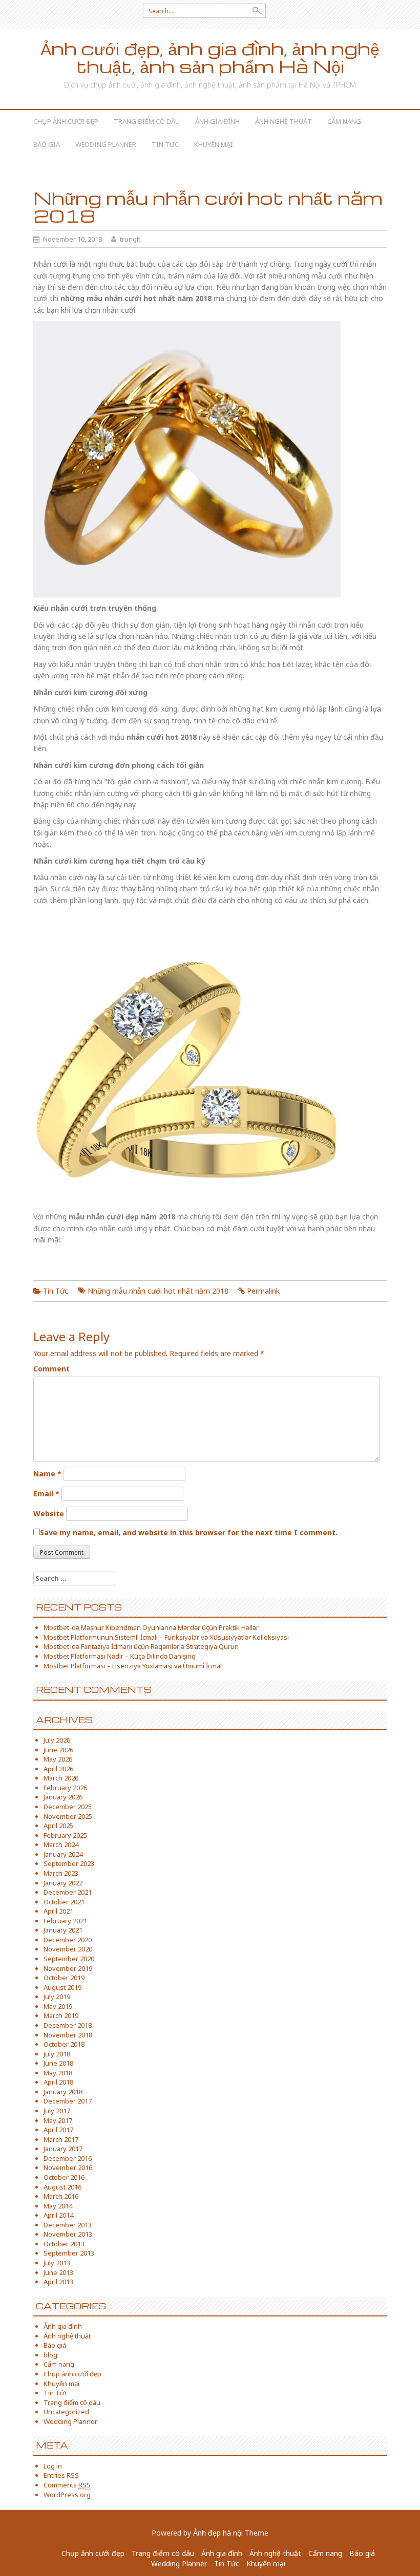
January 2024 (63, 1854)
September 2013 (69, 2253)
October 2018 (64, 2044)
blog (50, 2355)
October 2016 (64, 2177)
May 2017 (58, 2120)
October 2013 (64, 2244)
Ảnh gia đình (217, 121)
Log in (53, 2466)
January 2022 (63, 1883)
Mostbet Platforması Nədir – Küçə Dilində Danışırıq (120, 1656)
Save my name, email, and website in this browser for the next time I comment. (189, 1532)
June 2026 (58, 1750)
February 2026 (65, 1788)
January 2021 (63, 1930)
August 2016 (62, 2187)
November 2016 (68, 2167)
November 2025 (68, 1816)
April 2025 (58, 1826)
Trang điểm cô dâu (147, 121)
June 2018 (58, 2063)
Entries (61, 2475)
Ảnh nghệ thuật (283, 121)
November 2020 (68, 1949)
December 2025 (68, 1807)
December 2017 (68, 2101)
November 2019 (68, 1968)
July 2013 (57, 2263)
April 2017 (58, 2130)
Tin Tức (165, 144)
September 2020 (69, 1959)
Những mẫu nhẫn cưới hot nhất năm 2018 (158, 1291)
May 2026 (58, 1759)
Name (47, 1474)
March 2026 (61, 1778)
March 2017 (61, 2139)
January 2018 (63, 2092)
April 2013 (58, 2282)
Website (49, 1514)
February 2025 (65, 1835)
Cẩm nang (344, 121)
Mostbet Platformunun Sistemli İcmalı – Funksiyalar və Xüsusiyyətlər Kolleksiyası (166, 1637)
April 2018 (58, 2082)
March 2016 (61, 2196)
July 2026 (57, 1740)
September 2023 (69, 1863)
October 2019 (64, 1978)
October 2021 (64, 1902)
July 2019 (57, 1997)
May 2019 (58, 2006)
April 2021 (58, 1911)
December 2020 (68, 1940)
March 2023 (61, 1873)
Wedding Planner (106, 144)
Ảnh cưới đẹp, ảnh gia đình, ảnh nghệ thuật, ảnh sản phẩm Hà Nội (210, 57)
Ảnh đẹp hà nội (218, 2533)
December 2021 (68, 1892)
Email (46, 1494)
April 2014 (58, 2215)
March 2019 (61, 2015)
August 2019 (62, 1987)
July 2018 (57, 2054)
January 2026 (63, 1797)
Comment (51, 1369)
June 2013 (58, 2272)
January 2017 (63, 2149)
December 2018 (68, 2025)
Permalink (263, 1291)
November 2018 (68, 2035)
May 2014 (58, 2206)
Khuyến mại (214, 144)
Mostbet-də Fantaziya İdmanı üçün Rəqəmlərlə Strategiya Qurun (141, 1646)
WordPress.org (67, 2495)
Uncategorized (66, 2412)
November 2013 (68, 2234)
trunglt (130, 239)
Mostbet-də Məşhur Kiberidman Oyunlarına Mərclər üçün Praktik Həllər (151, 1627)
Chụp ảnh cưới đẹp (66, 121)
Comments (67, 2485)
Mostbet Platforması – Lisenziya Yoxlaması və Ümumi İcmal (133, 1666)
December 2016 (68, 2158)
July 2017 (57, 2111)
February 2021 (65, 1921)
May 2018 (58, 2073)
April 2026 (58, 1769)
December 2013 (68, 2225)
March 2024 (61, 1844)
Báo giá (47, 144)
